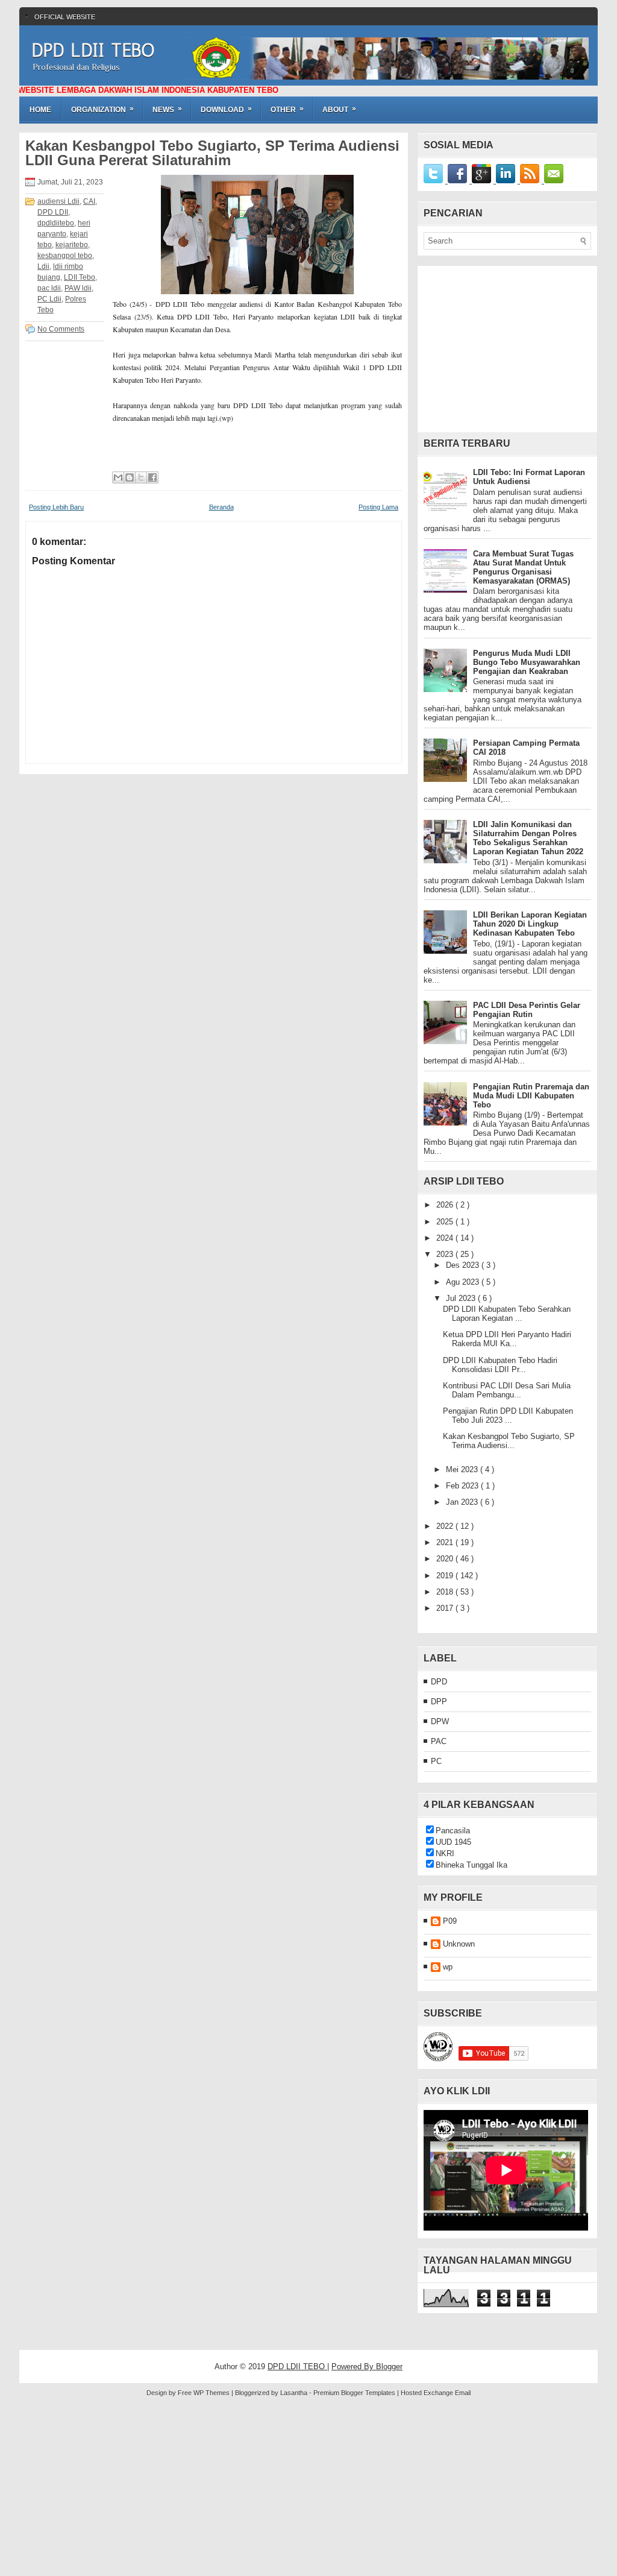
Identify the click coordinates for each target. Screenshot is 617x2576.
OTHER (287, 109)
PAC (439, 1741)
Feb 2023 (463, 1486)
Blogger (389, 2367)
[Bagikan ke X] (141, 477)
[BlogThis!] (130, 477)
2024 (446, 1238)
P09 (450, 1921)
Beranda (221, 507)
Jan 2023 (463, 1502)
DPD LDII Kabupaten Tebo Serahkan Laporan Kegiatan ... (507, 1314)
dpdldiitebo (56, 223)
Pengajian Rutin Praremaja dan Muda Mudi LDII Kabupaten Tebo (531, 1096)
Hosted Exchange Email (436, 2393)
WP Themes (212, 2393)
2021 (446, 1542)
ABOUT (339, 109)
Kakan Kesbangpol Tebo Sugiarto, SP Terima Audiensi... (509, 1441)
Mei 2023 (463, 1469)
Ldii (43, 266)
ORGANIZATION (102, 109)
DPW (440, 1721)
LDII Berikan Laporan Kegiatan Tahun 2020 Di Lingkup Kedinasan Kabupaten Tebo (530, 924)
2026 (446, 1205)
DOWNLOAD (226, 109)
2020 (446, 1559)
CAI (89, 201)
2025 (446, 1222)
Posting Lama (378, 507)
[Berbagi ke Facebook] (152, 477)
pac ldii (49, 288)
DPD (439, 1682)
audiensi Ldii (58, 201)
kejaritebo (72, 245)
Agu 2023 (464, 1282)
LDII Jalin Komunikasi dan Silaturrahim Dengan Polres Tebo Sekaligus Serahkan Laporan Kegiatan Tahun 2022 (528, 838)
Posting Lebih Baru (56, 507)
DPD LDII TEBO (93, 50)
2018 (446, 1592)
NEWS (167, 109)
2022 (446, 1526)
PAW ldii (78, 288)
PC (436, 1761)
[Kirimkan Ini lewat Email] (118, 477)
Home (40, 110)
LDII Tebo (80, 277)
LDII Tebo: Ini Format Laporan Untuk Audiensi (529, 477)
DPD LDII (53, 212)
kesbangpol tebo (65, 256)
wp (448, 1967)
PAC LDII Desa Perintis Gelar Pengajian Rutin (527, 1010)
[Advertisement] (507, 353)
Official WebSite (65, 17)
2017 (446, 1608)
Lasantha (295, 2393)
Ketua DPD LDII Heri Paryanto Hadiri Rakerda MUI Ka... (507, 1339)
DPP (439, 1702)
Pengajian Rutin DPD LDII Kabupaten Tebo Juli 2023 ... (508, 1416)
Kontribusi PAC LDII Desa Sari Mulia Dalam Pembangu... (507, 1390)
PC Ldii (49, 299)
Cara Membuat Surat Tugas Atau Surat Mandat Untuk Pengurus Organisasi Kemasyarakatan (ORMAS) (523, 567)
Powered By (354, 2367)
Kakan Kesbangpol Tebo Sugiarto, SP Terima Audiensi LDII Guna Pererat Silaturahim (212, 153)
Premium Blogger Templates (355, 2393)
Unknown (459, 1944)
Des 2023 (464, 1265)
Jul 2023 (462, 1298)
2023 (446, 1254)
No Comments (61, 329)
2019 (446, 1576)
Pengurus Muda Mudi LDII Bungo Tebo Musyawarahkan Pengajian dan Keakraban (527, 662)
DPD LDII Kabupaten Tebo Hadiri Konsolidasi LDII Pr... (500, 1365)
